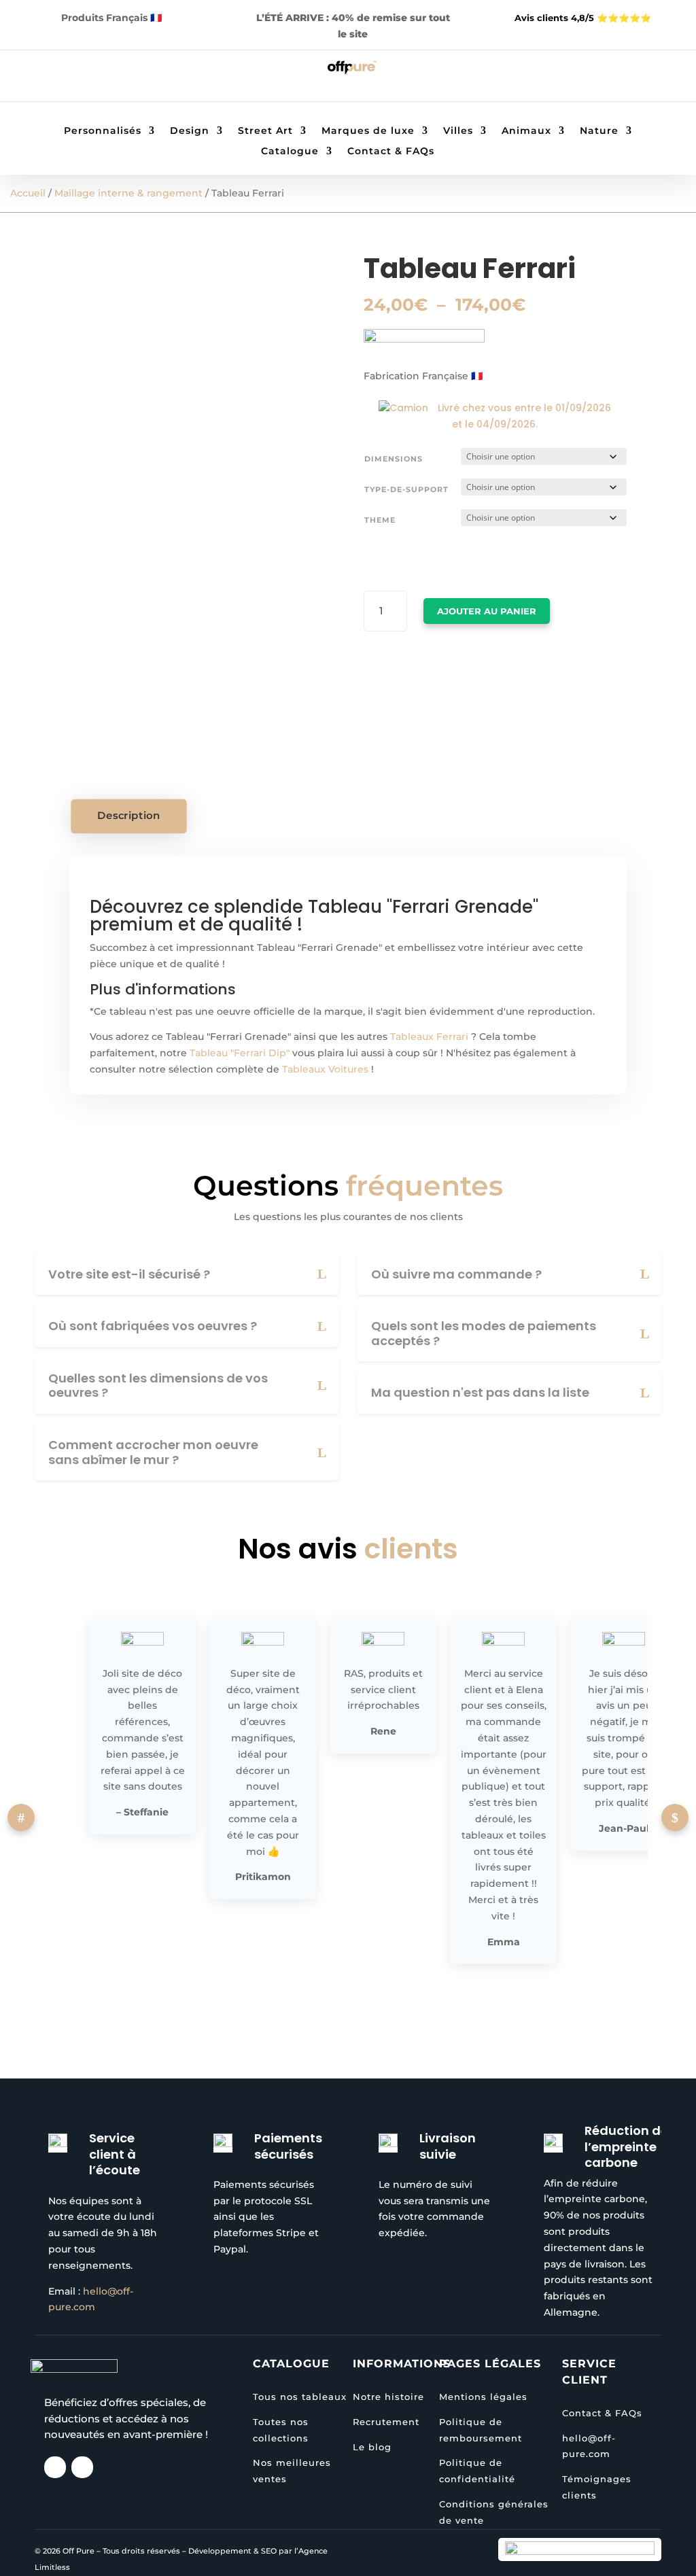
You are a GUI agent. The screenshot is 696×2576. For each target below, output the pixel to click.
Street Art (265, 131)
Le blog (372, 2447)
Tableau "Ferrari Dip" (240, 1053)
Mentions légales (483, 2397)
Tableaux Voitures (325, 1069)
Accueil (28, 193)
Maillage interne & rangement (128, 193)
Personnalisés (103, 131)
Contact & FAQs (391, 152)
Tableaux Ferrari (429, 1037)
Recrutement (386, 2422)
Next (675, 1817)
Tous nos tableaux (300, 2397)
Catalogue (290, 152)
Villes (458, 131)
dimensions (394, 459)
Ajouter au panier (487, 611)
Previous (21, 1817)
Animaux (526, 131)
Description (129, 816)
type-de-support (406, 489)
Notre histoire (388, 2397)
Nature (599, 131)
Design (190, 131)
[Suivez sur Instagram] (67, 78)
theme (380, 520)
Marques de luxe (368, 131)
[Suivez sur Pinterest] (94, 78)
